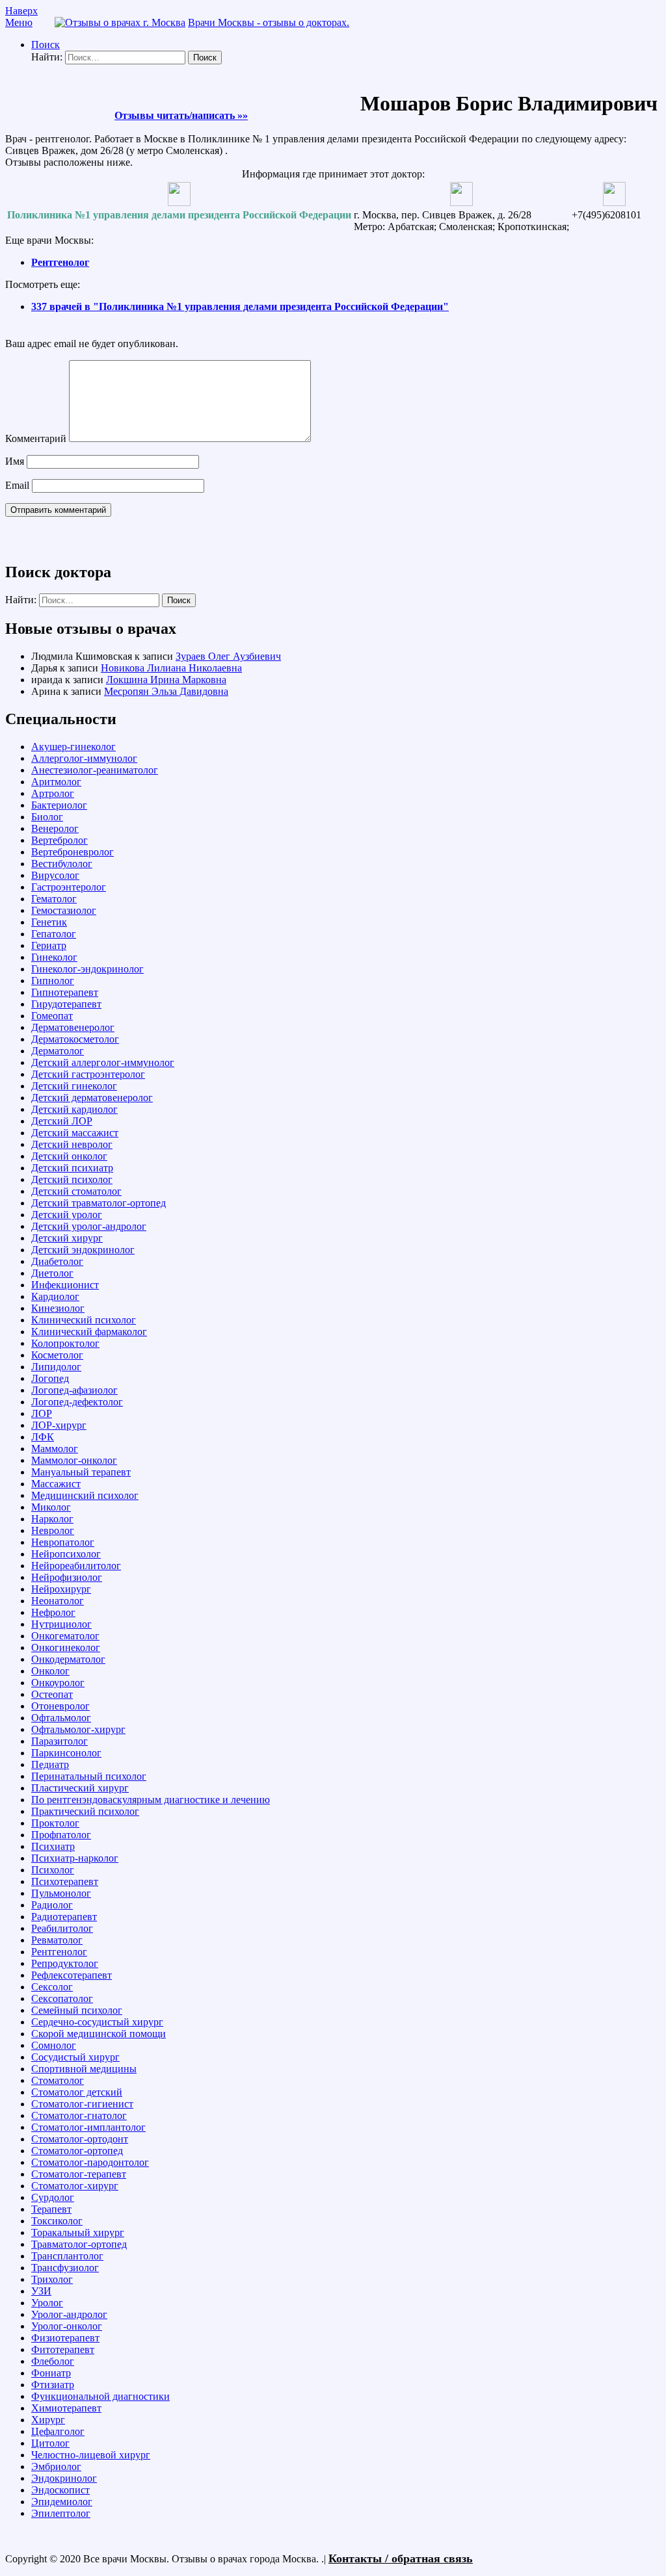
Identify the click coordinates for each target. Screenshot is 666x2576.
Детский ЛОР (62, 1121)
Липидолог (56, 1367)
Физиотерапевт (65, 2338)
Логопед (50, 1378)
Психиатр (53, 1846)
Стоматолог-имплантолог (88, 2127)
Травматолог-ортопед (79, 2244)
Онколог (50, 1671)
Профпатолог (61, 1835)
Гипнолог (53, 981)
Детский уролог (67, 1215)
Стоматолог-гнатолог (79, 2115)
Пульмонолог (61, 1893)
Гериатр (49, 945)
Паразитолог (60, 1741)
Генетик (49, 922)
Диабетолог (57, 1261)
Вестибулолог (62, 864)
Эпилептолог (61, 2513)
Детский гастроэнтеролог (88, 1074)
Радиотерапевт (64, 1917)
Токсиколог (57, 2221)
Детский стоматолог (76, 1191)
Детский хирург (67, 1238)
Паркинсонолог (66, 1753)
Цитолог (50, 2443)
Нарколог (52, 1519)
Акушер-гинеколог (73, 747)
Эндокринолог (64, 2478)
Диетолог (52, 1273)
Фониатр (51, 2373)
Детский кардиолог (74, 1109)
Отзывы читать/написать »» (181, 115)
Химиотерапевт (66, 2408)
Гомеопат (52, 1016)
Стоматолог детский (77, 2092)
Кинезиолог (58, 1308)
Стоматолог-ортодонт (80, 2139)
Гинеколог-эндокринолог (87, 969)
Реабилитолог (62, 1928)
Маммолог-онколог (74, 1460)
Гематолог (54, 899)
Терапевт (51, 2209)
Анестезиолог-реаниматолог (95, 770)
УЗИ (41, 2291)
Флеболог (53, 2361)
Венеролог (55, 828)
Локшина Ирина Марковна (166, 680)
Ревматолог (57, 1940)
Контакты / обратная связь (401, 2558)
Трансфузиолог (65, 2268)
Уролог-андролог (69, 2314)
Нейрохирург (61, 1589)
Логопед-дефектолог (77, 1402)
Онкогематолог (65, 1636)
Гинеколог (54, 957)
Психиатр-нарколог (75, 1858)
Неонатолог (58, 1601)
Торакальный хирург (78, 2232)
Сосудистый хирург (75, 2057)
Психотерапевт (65, 1881)
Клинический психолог (84, 1320)
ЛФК (43, 1437)
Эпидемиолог (62, 2502)
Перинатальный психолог (89, 1776)
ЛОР (42, 1413)
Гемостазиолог (64, 910)
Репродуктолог (65, 1963)
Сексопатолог (62, 1998)
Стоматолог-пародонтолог (90, 2162)
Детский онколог (69, 1156)
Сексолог (52, 1987)
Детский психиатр (72, 1168)
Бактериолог (59, 805)
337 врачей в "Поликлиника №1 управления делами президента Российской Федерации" (240, 306)
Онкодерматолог (68, 1659)
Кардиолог (55, 1296)
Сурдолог (53, 2197)
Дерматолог (58, 1051)
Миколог (51, 1507)
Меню (19, 22)
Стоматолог (58, 2080)
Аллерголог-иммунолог (84, 758)
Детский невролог (72, 1144)
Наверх (21, 11)
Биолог (47, 817)
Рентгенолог (60, 262)
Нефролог (53, 1612)
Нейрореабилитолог (76, 1566)
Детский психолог (72, 1179)
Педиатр (50, 1764)
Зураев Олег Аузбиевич (228, 656)
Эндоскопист (60, 2490)
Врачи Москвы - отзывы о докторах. (269, 22)
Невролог (53, 1530)
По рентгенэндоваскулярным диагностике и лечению (151, 1800)
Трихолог (52, 2279)
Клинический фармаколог (89, 1332)
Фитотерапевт (63, 2349)
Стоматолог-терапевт (79, 2174)
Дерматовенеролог (73, 1027)
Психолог (53, 1870)
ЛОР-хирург (59, 1425)
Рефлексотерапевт (72, 1975)
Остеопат (52, 1694)
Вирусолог (55, 875)
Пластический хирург (80, 1788)
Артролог (53, 793)
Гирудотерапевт (66, 1004)
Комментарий (36, 438)
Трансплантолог (67, 2256)
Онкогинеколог (66, 1647)
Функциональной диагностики (100, 2396)
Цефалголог (58, 2431)
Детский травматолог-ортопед (99, 1203)
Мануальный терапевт (81, 1472)
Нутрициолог (61, 1624)
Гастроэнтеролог (69, 887)
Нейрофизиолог (67, 1577)
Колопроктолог (65, 1343)
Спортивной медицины (84, 2069)
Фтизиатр (53, 2385)
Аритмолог (56, 782)
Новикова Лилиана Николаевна (171, 668)
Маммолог (55, 1449)
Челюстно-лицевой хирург (91, 2455)
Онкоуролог (58, 1683)
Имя (15, 461)
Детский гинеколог (74, 1086)
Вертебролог (60, 840)
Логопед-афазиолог (74, 1390)
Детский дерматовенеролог (92, 1098)
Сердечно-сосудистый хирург (97, 2022)
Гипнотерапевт (65, 992)
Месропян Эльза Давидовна (166, 691)
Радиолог (52, 1905)
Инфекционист (65, 1285)
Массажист (56, 1484)
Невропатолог (63, 1542)
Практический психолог (85, 1811)
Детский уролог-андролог (89, 1226)
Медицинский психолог (85, 1495)
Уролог (47, 2303)
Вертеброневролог (73, 852)
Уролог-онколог (67, 2326)
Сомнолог (54, 2045)
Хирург (48, 2420)
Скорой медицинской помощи (99, 2034)
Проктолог (55, 1823)
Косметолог (57, 1355)
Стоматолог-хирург (75, 2186)
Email (17, 485)
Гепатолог (54, 934)
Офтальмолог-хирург (78, 1729)
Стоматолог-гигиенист (82, 2104)
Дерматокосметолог (75, 1039)
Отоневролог (60, 1706)
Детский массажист (75, 1133)
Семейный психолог (77, 2010)
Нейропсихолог (66, 1554)
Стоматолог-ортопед (77, 2151)
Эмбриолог (56, 2466)
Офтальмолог (61, 1718)
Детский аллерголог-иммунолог (103, 1062)
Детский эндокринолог (83, 1250)
